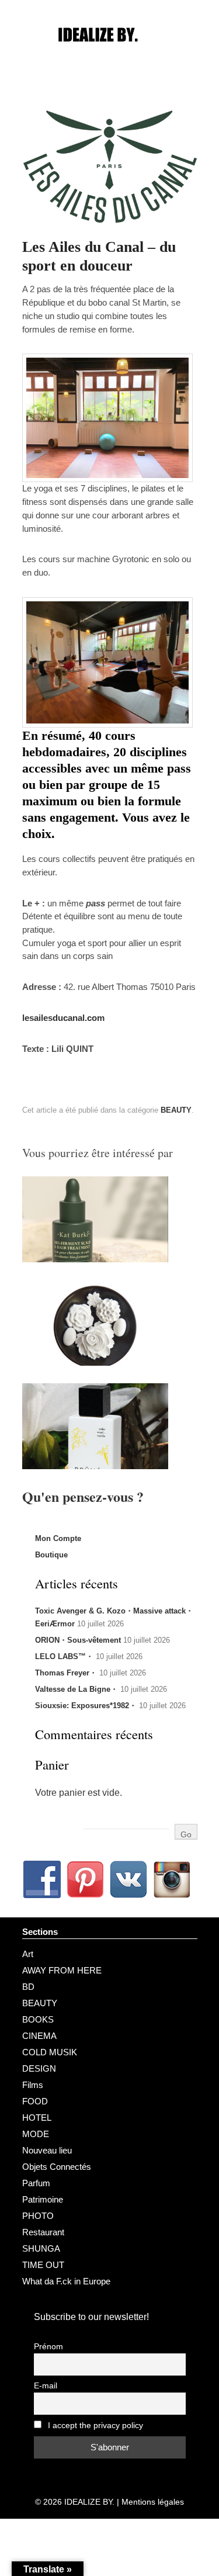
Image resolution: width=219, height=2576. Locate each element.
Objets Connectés (57, 2167)
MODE (36, 2134)
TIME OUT (43, 2265)
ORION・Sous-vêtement (78, 1640)
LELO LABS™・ (64, 1656)
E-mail (46, 2386)
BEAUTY (176, 1110)
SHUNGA (41, 2248)
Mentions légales (153, 2502)
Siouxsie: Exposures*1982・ (86, 1706)
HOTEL (37, 2118)
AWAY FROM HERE (62, 1970)
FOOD (35, 2101)
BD (28, 1987)
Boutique (51, 1555)
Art (28, 1954)
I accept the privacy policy (94, 2426)
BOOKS (38, 2019)
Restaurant (43, 2232)
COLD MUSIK (50, 2052)
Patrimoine (43, 2199)
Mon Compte (58, 1538)
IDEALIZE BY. (89, 2502)
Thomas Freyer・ (66, 1673)
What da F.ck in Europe (66, 2281)
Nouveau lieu (47, 2150)
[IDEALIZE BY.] (110, 57)
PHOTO (38, 2216)
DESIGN (39, 2068)
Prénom (48, 2347)
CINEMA (39, 2036)
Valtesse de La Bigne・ (77, 1689)
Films (33, 2085)
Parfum (36, 2183)
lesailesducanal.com (63, 1018)
